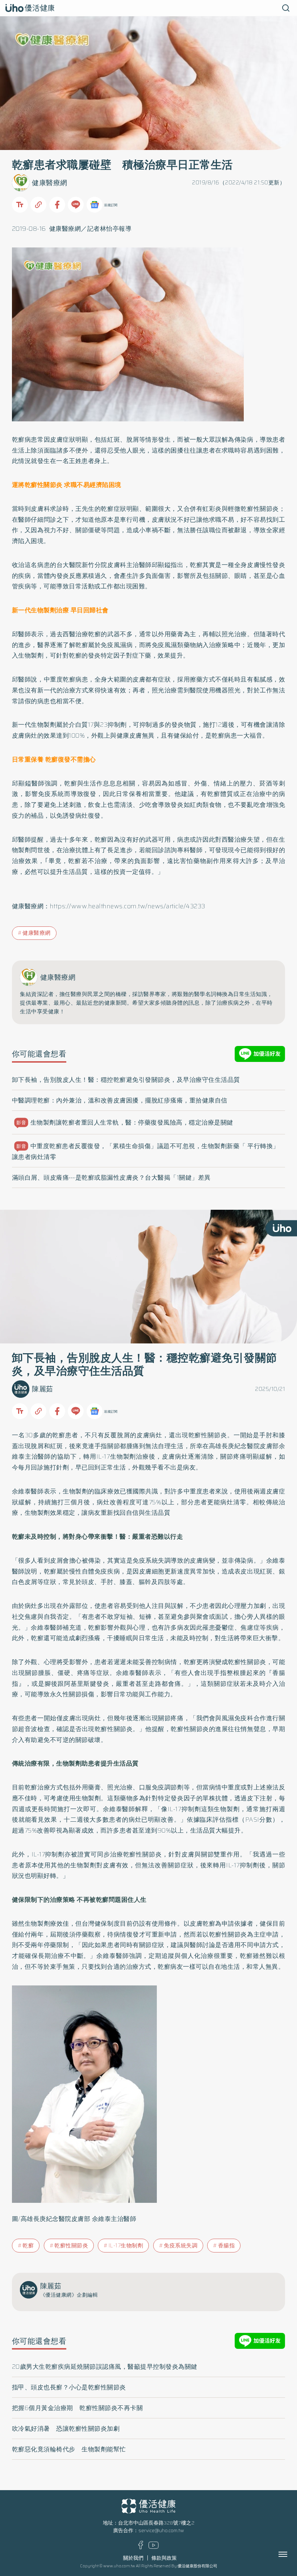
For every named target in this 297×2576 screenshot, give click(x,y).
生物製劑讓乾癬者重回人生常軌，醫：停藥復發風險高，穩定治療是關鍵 (125, 1122)
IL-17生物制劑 (126, 2246)
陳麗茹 (43, 1389)
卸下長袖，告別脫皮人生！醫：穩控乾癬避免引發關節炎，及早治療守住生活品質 (126, 1080)
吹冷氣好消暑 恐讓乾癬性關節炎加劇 (66, 2429)
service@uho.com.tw (161, 2531)
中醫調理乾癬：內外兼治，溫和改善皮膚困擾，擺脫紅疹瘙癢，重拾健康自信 (120, 1100)
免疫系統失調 (181, 2246)
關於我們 (133, 2558)
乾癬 (28, 2246)
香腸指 (227, 2246)
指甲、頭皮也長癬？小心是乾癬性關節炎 (69, 2387)
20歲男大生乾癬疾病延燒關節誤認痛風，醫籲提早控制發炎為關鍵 (105, 2367)
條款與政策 (164, 2558)
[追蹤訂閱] (95, 205)
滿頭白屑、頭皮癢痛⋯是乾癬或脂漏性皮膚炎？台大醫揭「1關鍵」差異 (111, 1177)
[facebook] (141, 2548)
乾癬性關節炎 (71, 2246)
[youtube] (154, 2547)
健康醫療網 (50, 183)
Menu (291, 2554)
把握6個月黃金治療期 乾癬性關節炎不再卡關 (78, 2408)
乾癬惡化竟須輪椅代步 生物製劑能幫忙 (69, 2449)
